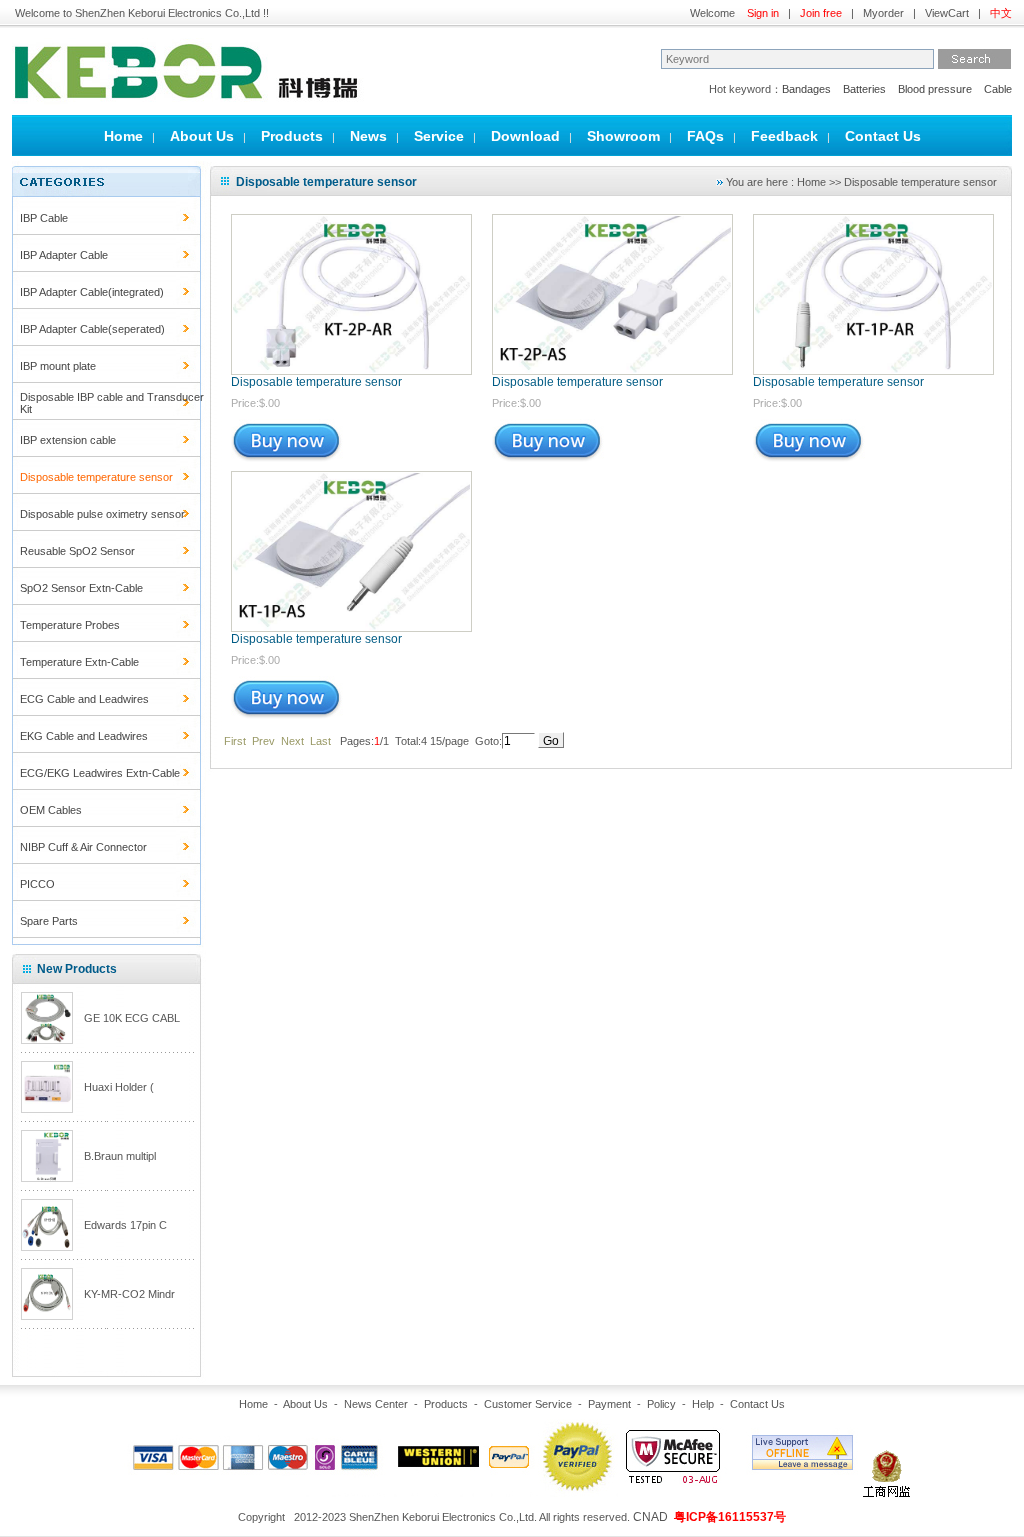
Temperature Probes (70, 625)
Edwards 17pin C (125, 1225)
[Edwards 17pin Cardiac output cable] (47, 1246)
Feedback (784, 136)
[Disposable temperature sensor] (351, 369)
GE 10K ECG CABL (132, 1018)
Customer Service (528, 1404)
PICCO (37, 884)
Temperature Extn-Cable (79, 662)
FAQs (705, 136)
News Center (376, 1404)
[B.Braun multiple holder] (47, 1177)
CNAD (650, 1517)
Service (439, 136)
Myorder (883, 13)
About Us (202, 136)
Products (292, 136)
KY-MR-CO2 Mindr (129, 1294)
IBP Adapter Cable (64, 255)
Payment (609, 1404)
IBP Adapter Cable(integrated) (92, 292)
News (368, 136)
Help (703, 1404)
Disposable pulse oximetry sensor (102, 514)
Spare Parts (49, 921)
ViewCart (947, 13)
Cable (998, 89)
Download (525, 136)
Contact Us (883, 136)
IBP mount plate (58, 366)
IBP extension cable (68, 440)
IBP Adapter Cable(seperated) (92, 329)
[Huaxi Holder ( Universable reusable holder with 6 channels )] (47, 1108)
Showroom (623, 136)
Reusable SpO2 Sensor (77, 551)
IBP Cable (44, 218)
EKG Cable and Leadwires (84, 736)
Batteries (864, 89)
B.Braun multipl (120, 1156)
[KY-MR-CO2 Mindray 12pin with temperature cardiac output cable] (47, 1315)
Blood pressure (935, 89)
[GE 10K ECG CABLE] (47, 1039)
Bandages (806, 89)
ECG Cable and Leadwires (84, 699)
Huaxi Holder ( (119, 1087)
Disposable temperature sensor (316, 382)
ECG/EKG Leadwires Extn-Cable (100, 773)
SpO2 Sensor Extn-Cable (81, 588)
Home (123, 136)
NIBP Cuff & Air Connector (83, 847)
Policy (661, 1404)
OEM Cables (51, 810)
